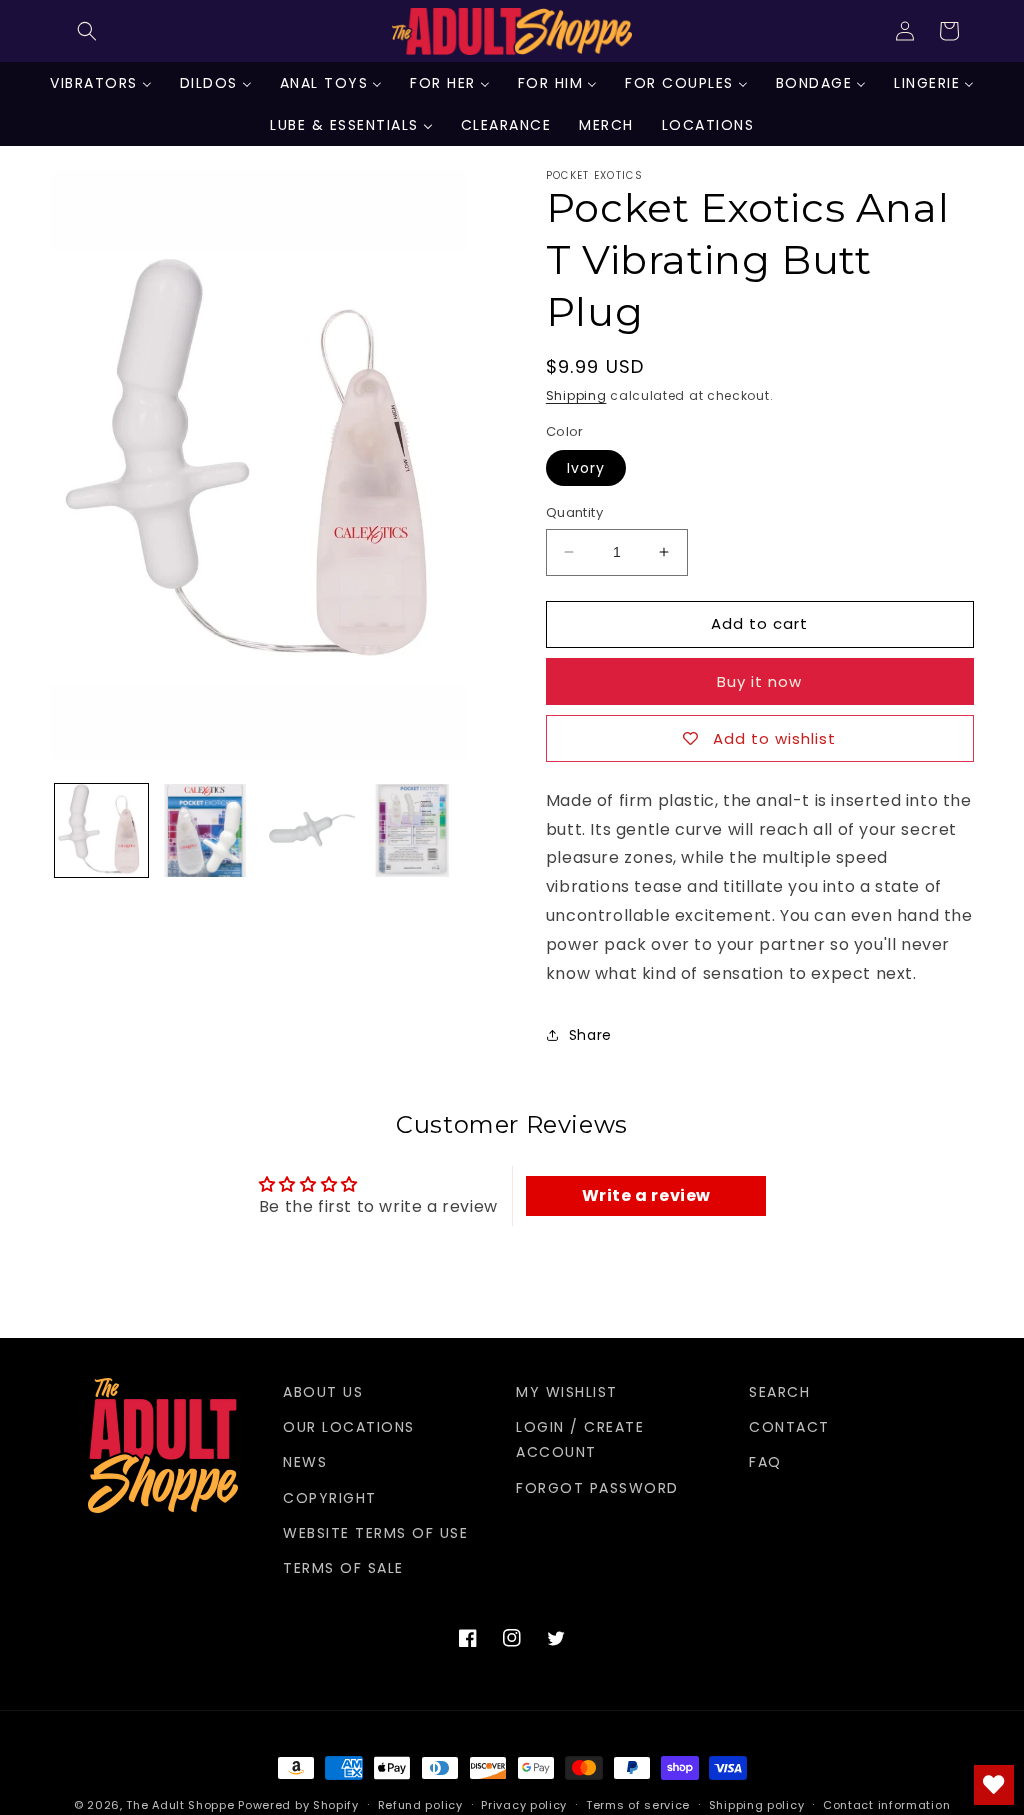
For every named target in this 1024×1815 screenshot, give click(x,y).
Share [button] (590, 1035)
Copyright (330, 1498)
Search (779, 1392)
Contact (789, 1427)
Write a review (646, 1195)
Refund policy (420, 1805)
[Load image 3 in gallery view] (308, 830)
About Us (323, 1392)
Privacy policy (524, 1805)
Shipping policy (757, 1805)
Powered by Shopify (298, 1805)
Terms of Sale (343, 1568)
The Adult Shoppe (180, 1805)
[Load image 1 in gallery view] (101, 830)
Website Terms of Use (375, 1533)
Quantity (574, 512)
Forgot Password (597, 1488)
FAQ (765, 1462)
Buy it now (759, 681)
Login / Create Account (580, 1439)
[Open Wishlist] (994, 1785)
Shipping (576, 395)
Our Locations (349, 1427)
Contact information (886, 1805)
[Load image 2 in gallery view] (204, 830)
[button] (87, 31)
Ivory (586, 468)
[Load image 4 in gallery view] (411, 830)
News (305, 1462)
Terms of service (638, 1805)
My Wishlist (567, 1392)
